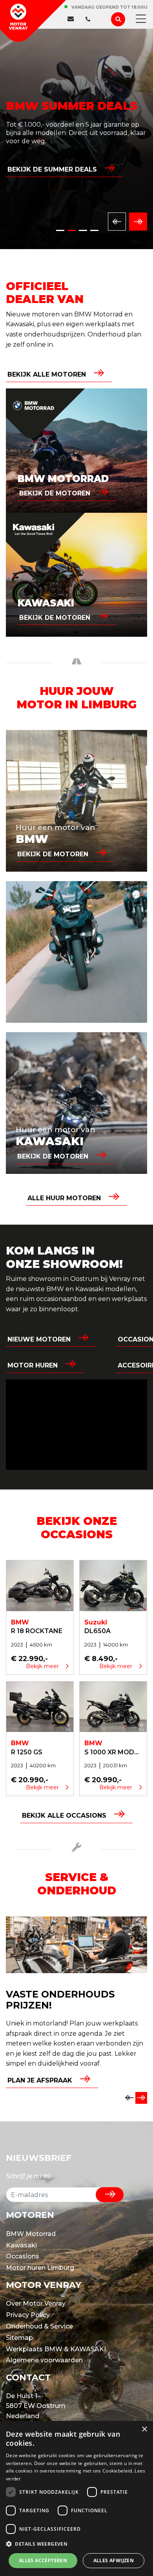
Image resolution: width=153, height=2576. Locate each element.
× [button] (144, 2429)
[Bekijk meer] (40, 1585)
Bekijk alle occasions (64, 1816)
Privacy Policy (28, 2315)
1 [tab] (60, 230)
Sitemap (19, 2338)
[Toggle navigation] (138, 19)
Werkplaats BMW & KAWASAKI (56, 2349)
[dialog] (76, 2498)
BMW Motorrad (31, 2234)
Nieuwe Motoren (39, 1339)
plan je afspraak (40, 2080)
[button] (76, 2544)
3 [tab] (83, 230)
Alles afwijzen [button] (114, 2560)
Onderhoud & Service (39, 2326)
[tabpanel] (76, 139)
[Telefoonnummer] (86, 19)
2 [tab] (72, 230)
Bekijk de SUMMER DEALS (52, 169)
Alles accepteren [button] (43, 2560)
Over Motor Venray (36, 2303)
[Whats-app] (94, 19)
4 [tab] (94, 230)
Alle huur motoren (64, 1198)
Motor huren (33, 1365)
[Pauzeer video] (76, 1425)
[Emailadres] (73, 19)
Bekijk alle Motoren (47, 374)
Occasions (23, 2256)
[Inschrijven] (110, 2195)
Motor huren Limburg (40, 2268)
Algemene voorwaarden (44, 2360)
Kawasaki (21, 2245)
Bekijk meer (43, 1666)
